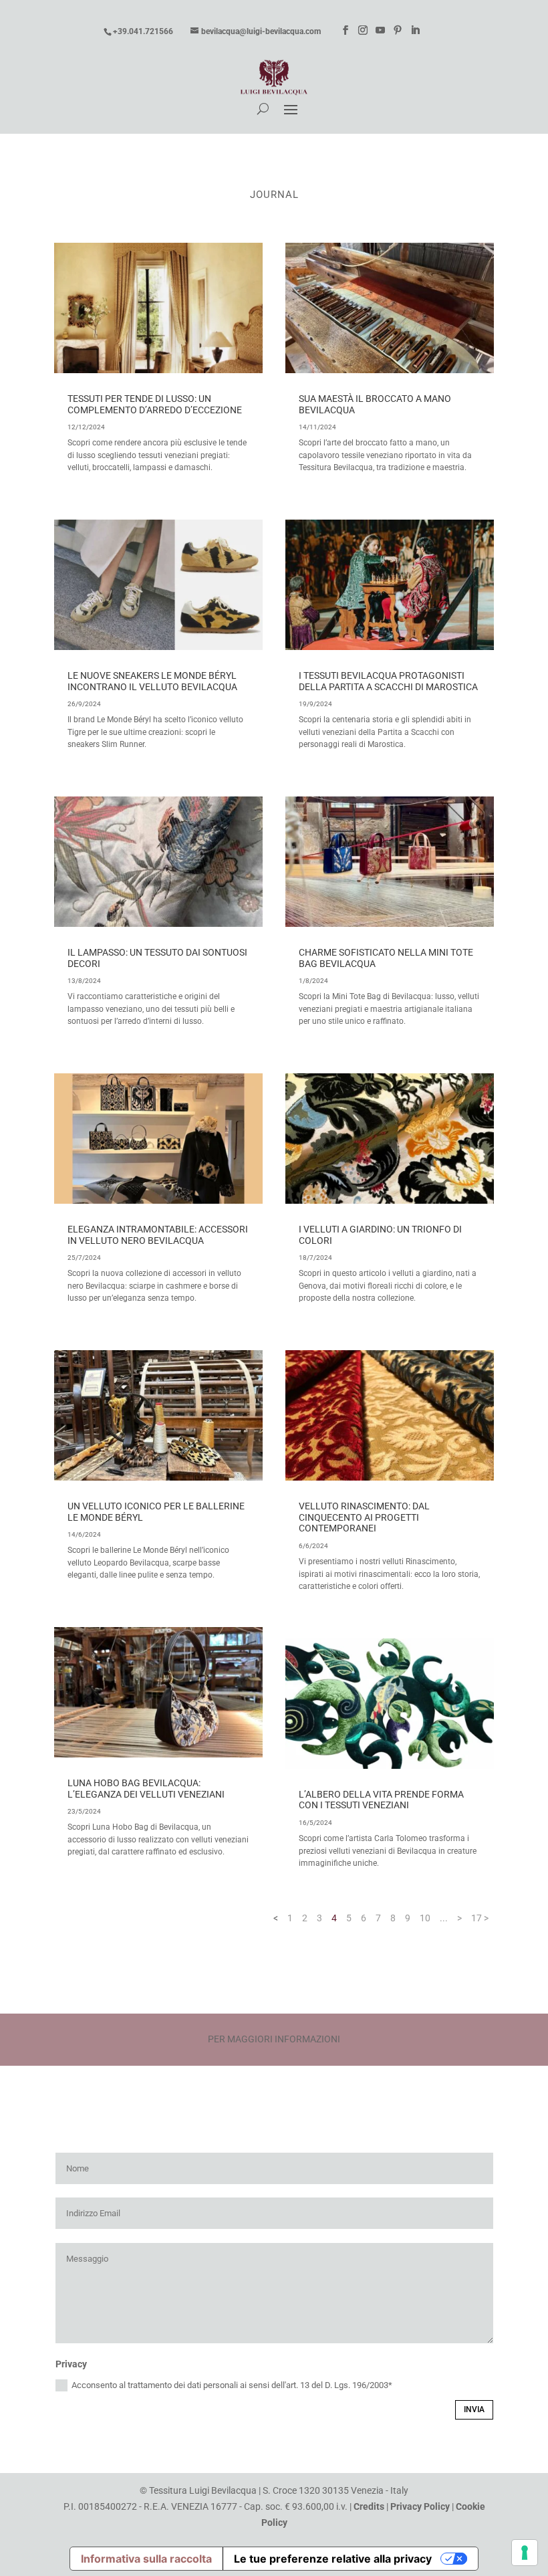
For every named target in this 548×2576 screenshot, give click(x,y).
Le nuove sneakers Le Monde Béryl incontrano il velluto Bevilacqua (152, 681)
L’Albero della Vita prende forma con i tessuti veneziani (381, 1800)
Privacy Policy (420, 2506)
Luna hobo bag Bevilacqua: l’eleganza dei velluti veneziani (146, 1789)
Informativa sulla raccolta (146, 2559)
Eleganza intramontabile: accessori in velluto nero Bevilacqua (158, 1235)
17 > (480, 1918)
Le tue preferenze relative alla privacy (333, 2559)
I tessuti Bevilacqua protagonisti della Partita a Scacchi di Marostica (388, 681)
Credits (369, 2506)
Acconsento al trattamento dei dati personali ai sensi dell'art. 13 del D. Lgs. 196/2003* (232, 2385)
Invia (474, 2409)
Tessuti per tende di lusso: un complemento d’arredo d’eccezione (155, 404)
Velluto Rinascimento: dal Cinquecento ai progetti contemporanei (364, 1517)
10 (425, 1918)
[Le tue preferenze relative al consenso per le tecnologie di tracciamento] (525, 2553)
